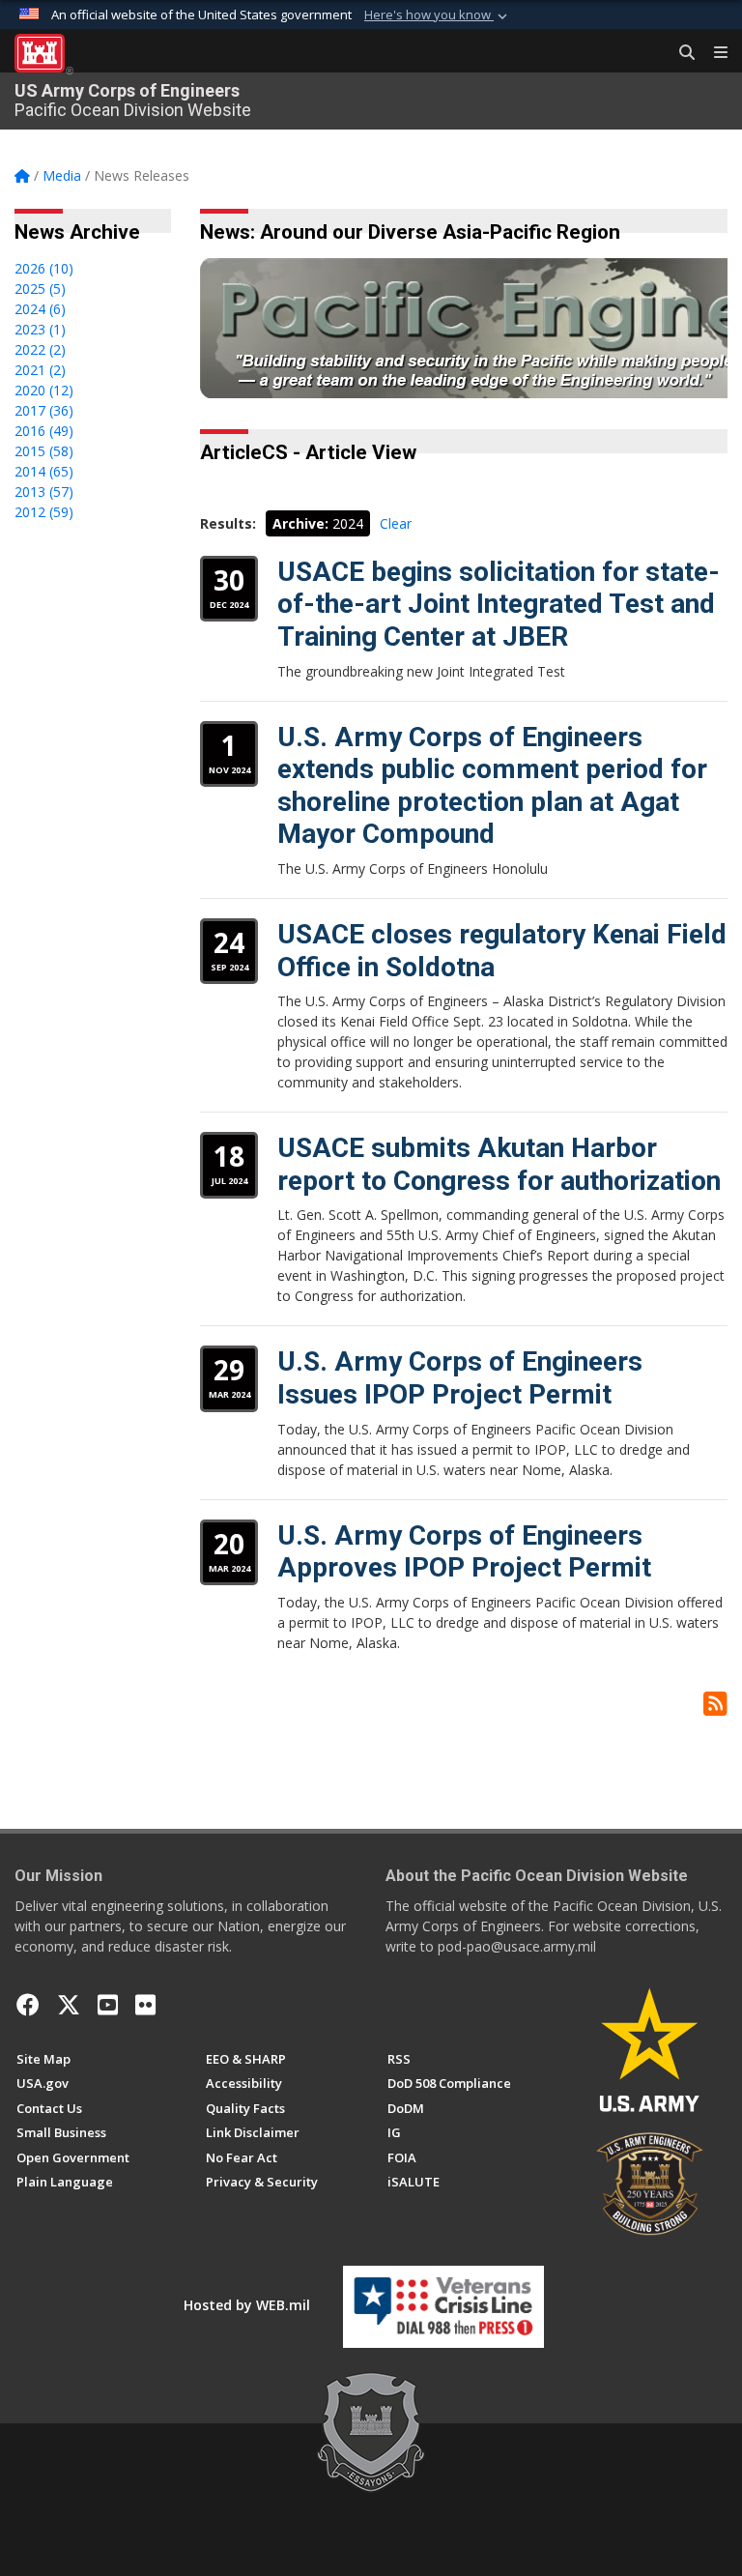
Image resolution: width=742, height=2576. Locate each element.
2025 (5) (40, 289)
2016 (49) (44, 431)
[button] (438, 15)
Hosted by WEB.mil (247, 2305)
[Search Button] (680, 53)
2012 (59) (44, 512)
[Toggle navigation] (713, 53)
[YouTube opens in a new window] (108, 2005)
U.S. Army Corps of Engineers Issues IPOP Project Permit (460, 1378)
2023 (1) (40, 329)
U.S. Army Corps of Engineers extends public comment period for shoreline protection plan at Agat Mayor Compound (492, 786)
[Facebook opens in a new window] (28, 2005)
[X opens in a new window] (69, 2005)
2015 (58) (44, 451)
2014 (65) (44, 471)
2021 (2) (40, 370)
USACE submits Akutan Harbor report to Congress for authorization (499, 1164)
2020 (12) (44, 390)
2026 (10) (44, 268)
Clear (396, 523)
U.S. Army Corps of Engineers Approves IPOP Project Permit (464, 1552)
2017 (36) (44, 410)
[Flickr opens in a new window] (145, 2005)
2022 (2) (40, 349)
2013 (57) (44, 492)
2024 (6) (40, 309)
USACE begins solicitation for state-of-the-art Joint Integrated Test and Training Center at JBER (499, 604)
